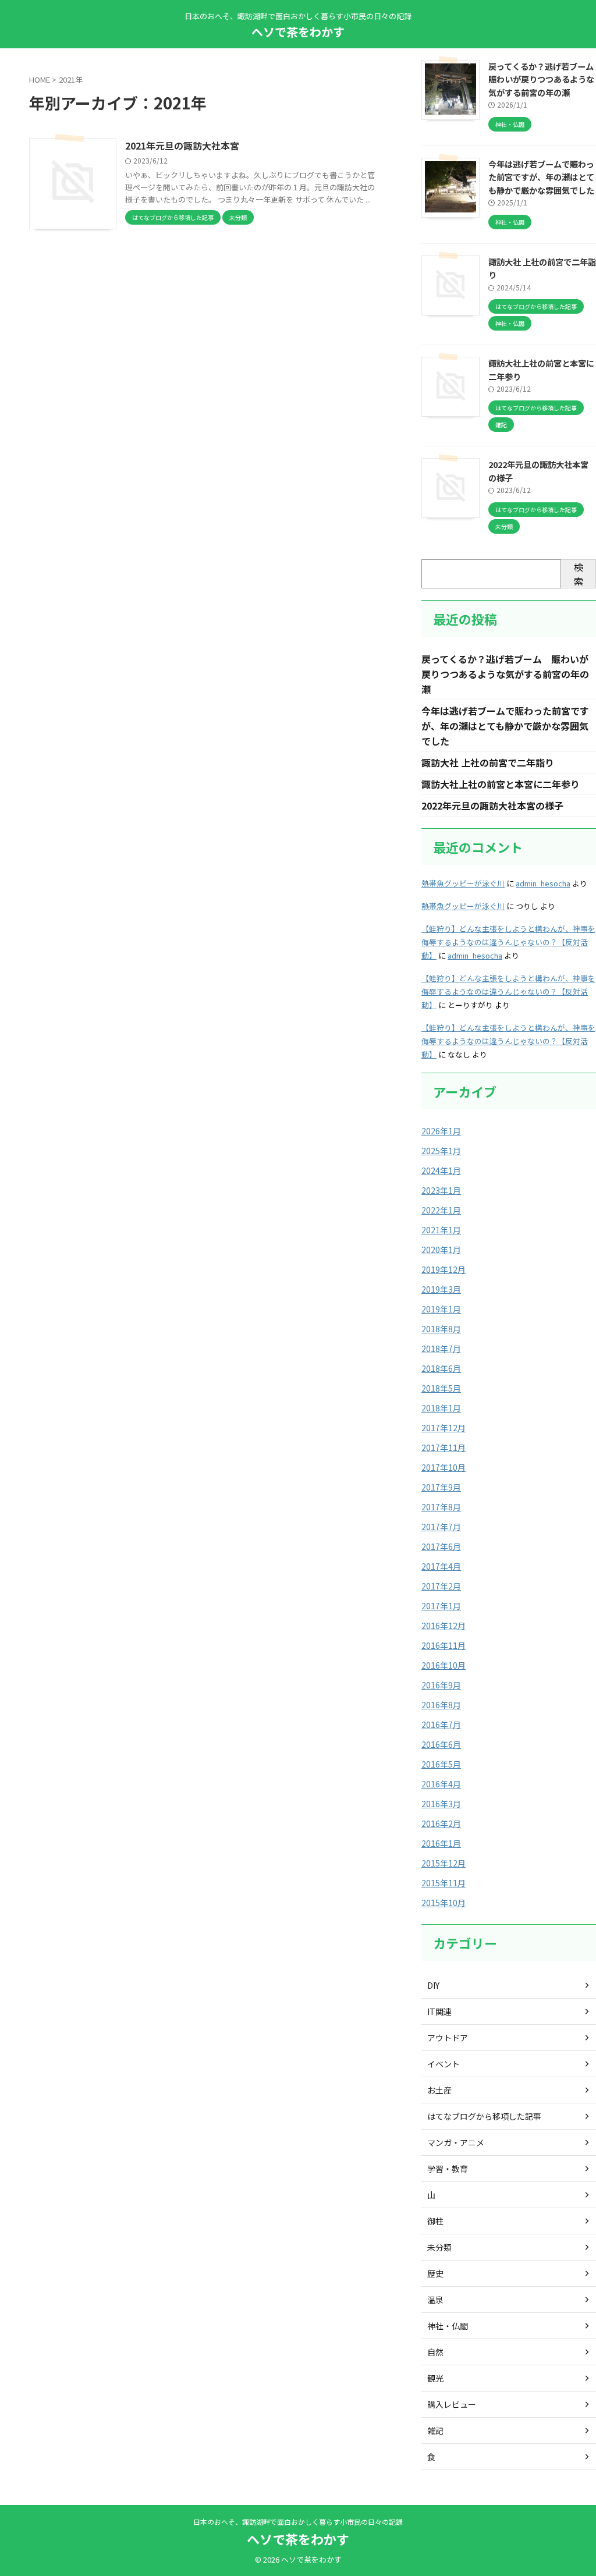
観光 (435, 2378)
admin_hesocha (543, 883)
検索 (579, 574)
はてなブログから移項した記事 (484, 2116)
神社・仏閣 (448, 2326)
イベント (444, 2064)
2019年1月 (441, 1309)
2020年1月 (441, 1250)
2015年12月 (444, 1863)
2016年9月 (441, 1685)
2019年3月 (441, 1289)
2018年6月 (441, 1368)
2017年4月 (441, 1566)
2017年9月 (441, 1487)
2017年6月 (441, 1546)
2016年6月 (441, 1744)
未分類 (439, 2247)
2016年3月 (441, 1804)
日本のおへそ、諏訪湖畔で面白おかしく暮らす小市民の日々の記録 (298, 2522)
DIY (433, 1985)
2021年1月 (441, 1230)
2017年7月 (441, 1527)
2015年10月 (444, 1903)
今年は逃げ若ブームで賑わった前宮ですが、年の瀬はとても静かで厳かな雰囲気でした (541, 177)
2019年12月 (444, 1269)
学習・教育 (448, 2169)
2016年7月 (441, 1725)
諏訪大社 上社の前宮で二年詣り (488, 762)
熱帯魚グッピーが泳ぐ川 (463, 883)
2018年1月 (441, 1408)
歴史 (435, 2273)
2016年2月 (441, 1823)
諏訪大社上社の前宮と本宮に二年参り (501, 784)
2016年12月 (444, 1626)
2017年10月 (444, 1467)
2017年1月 (441, 1606)
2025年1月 (441, 1151)
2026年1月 (441, 1131)
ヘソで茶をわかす (298, 32)
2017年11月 (444, 1447)
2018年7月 (441, 1349)
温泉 (435, 2300)
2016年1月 (441, 1843)
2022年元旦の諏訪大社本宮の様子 (492, 806)
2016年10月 (444, 1665)
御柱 (435, 2221)
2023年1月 (441, 1190)
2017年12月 (444, 1428)
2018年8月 (441, 1329)
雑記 (435, 2430)
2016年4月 (441, 1784)
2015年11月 (444, 1883)
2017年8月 (441, 1507)
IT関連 (439, 2011)
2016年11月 (444, 1645)
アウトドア (448, 2038)
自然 (435, 2352)
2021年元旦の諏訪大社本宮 (182, 146)
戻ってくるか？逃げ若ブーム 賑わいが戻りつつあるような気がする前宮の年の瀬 (505, 674)
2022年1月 (441, 1210)
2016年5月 (441, 1764)
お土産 (439, 2090)
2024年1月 (441, 1170)
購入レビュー (452, 2404)
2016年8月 (441, 1705)
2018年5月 (441, 1388)
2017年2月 (441, 1586)
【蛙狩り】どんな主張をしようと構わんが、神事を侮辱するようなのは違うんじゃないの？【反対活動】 (508, 942)
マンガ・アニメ (456, 2142)
